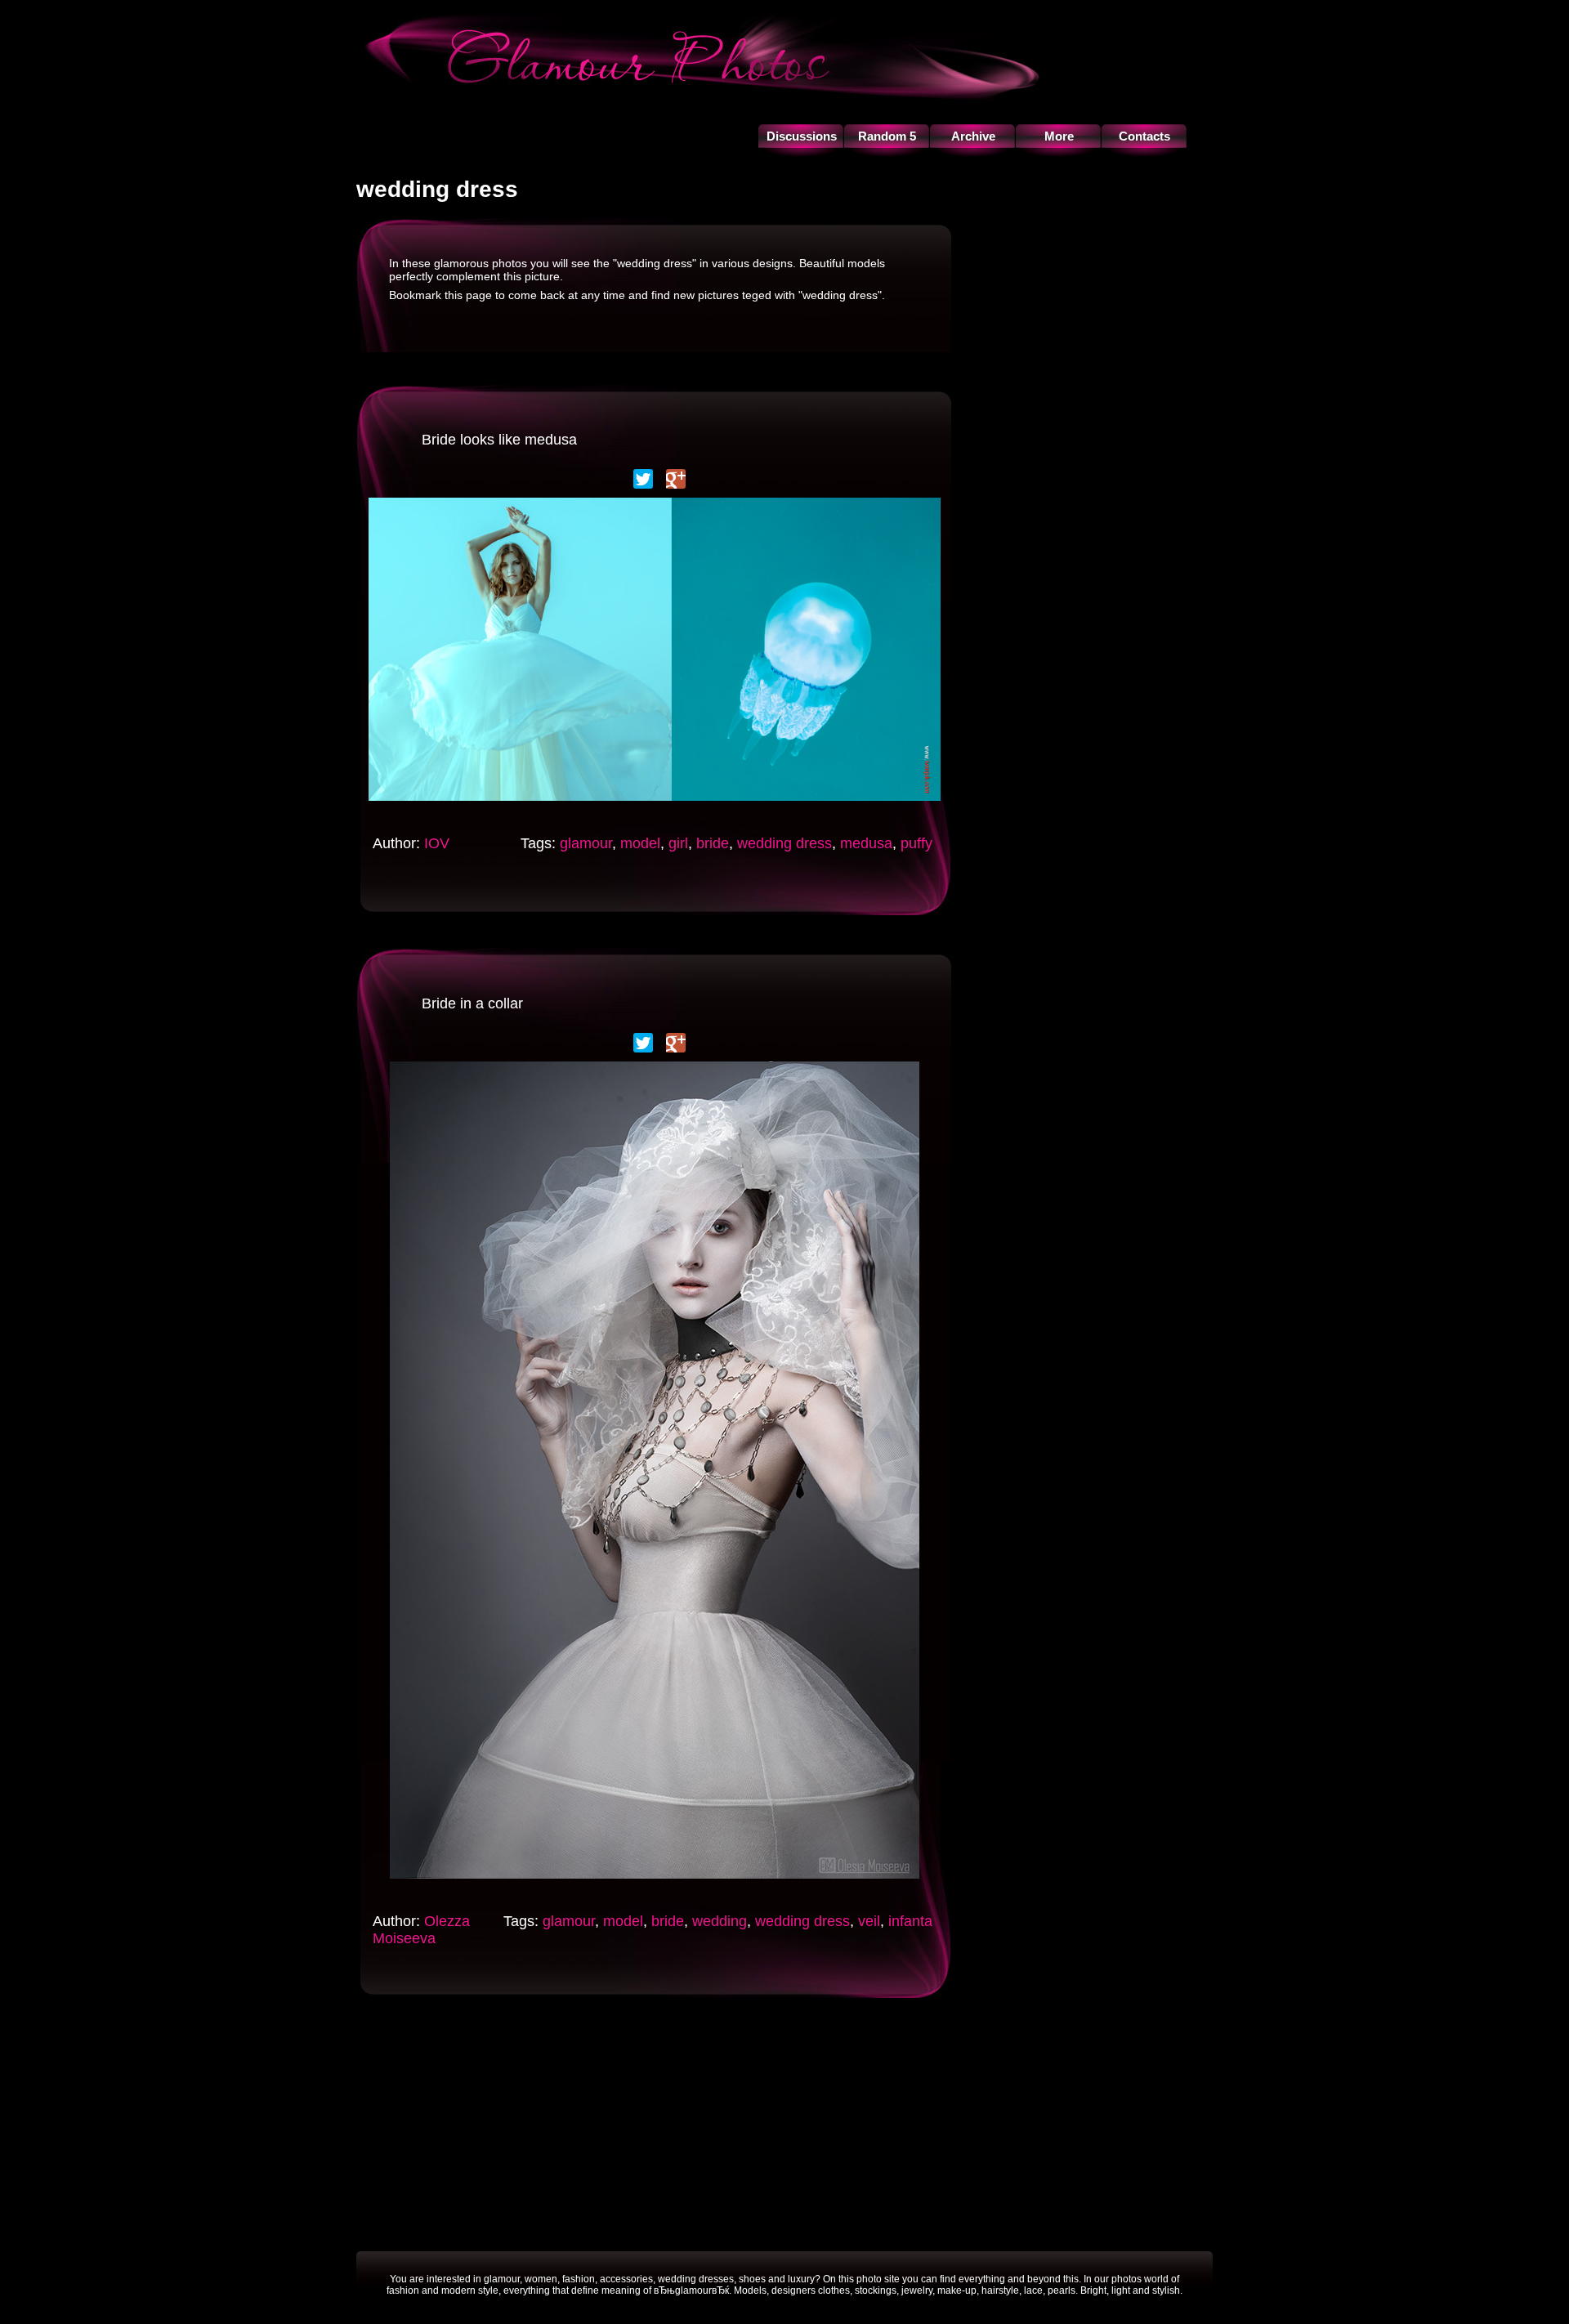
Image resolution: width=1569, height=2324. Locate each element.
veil (869, 1921)
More (1059, 136)
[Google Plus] (676, 479)
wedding (720, 1921)
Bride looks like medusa (499, 440)
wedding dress (784, 843)
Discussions (802, 136)
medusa (866, 843)
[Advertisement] (654, 2067)
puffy (916, 843)
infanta (910, 1921)
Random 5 (887, 136)
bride (713, 843)
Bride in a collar (472, 1003)
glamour (586, 843)
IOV (437, 843)
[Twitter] (643, 479)
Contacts (1144, 136)
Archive (973, 136)
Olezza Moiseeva (421, 1930)
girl (678, 843)
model (640, 843)
